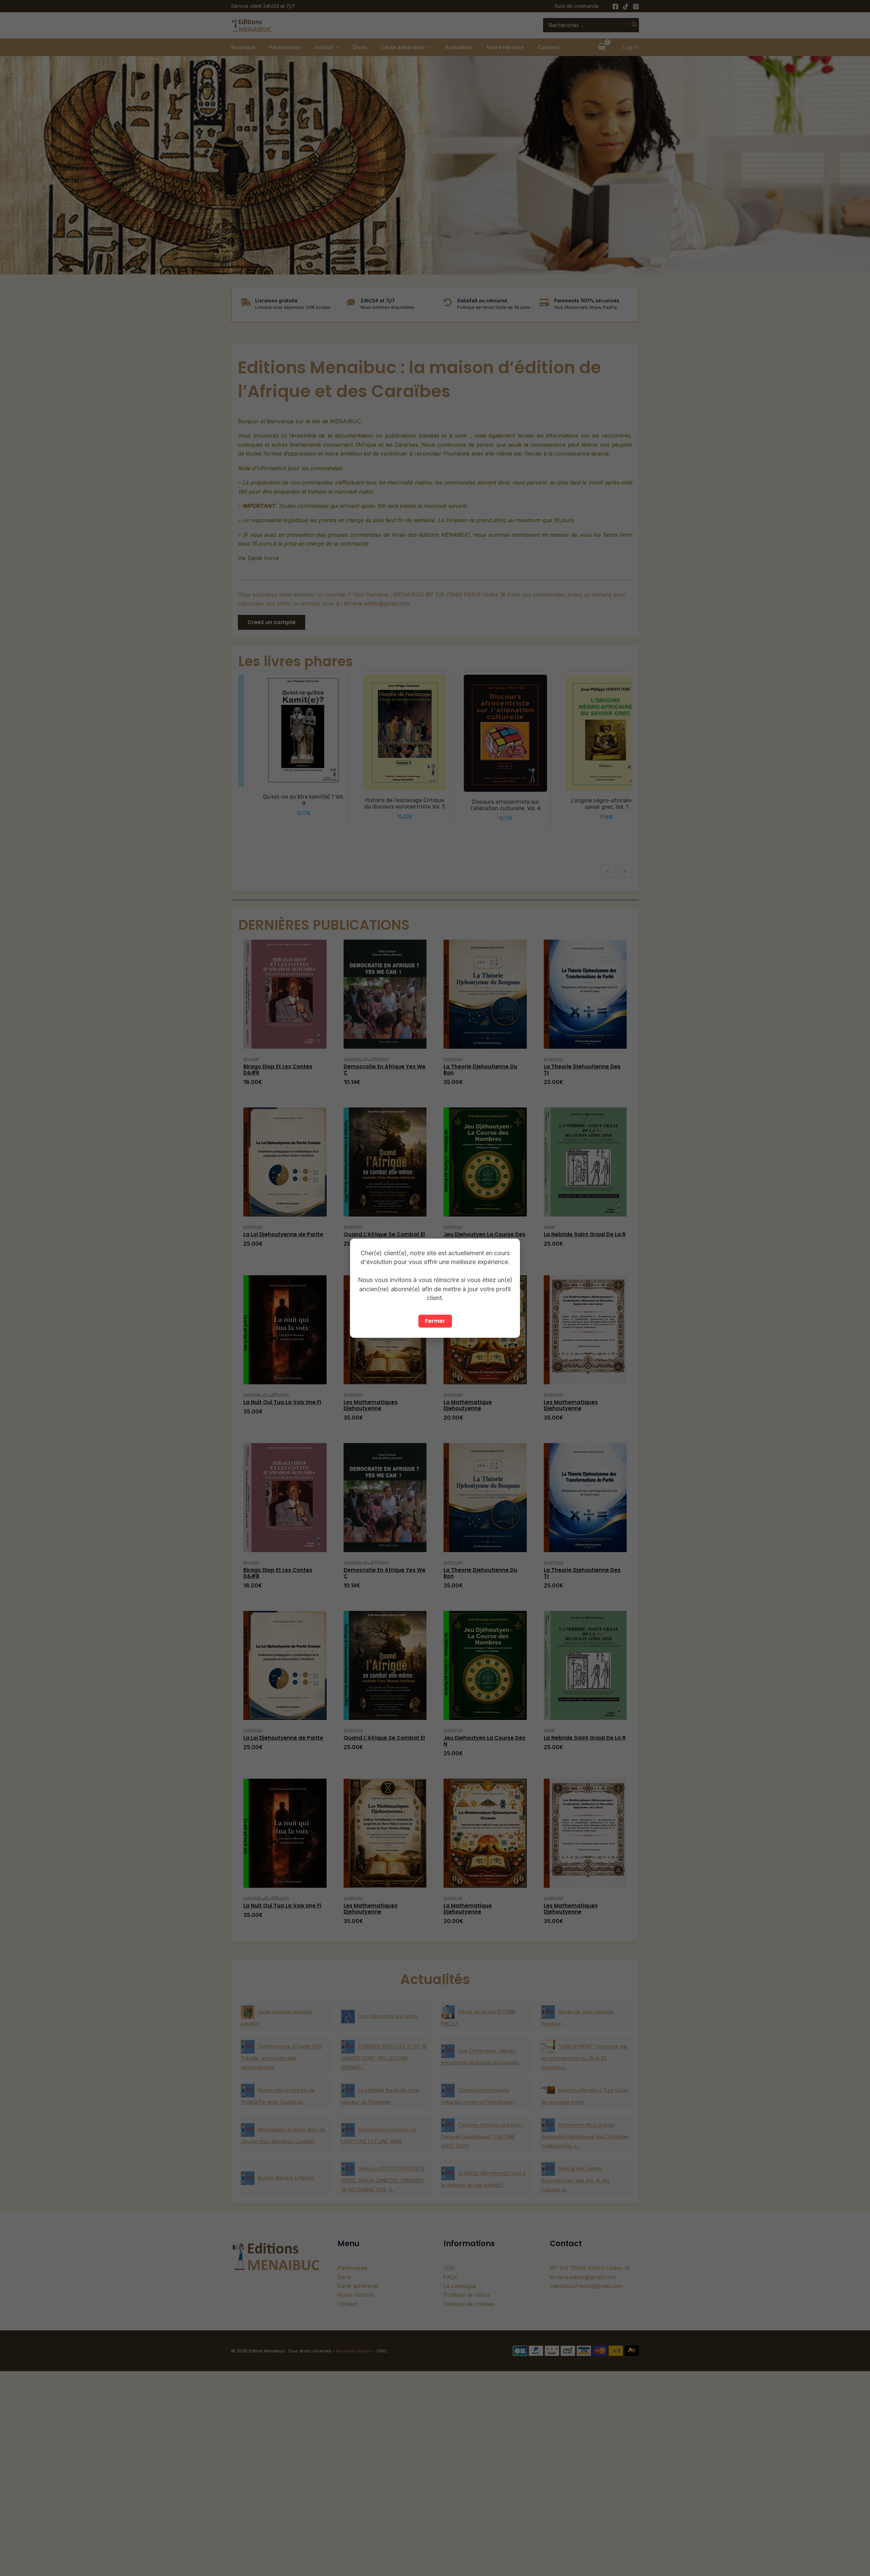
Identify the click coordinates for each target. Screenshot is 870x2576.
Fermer (435, 1321)
